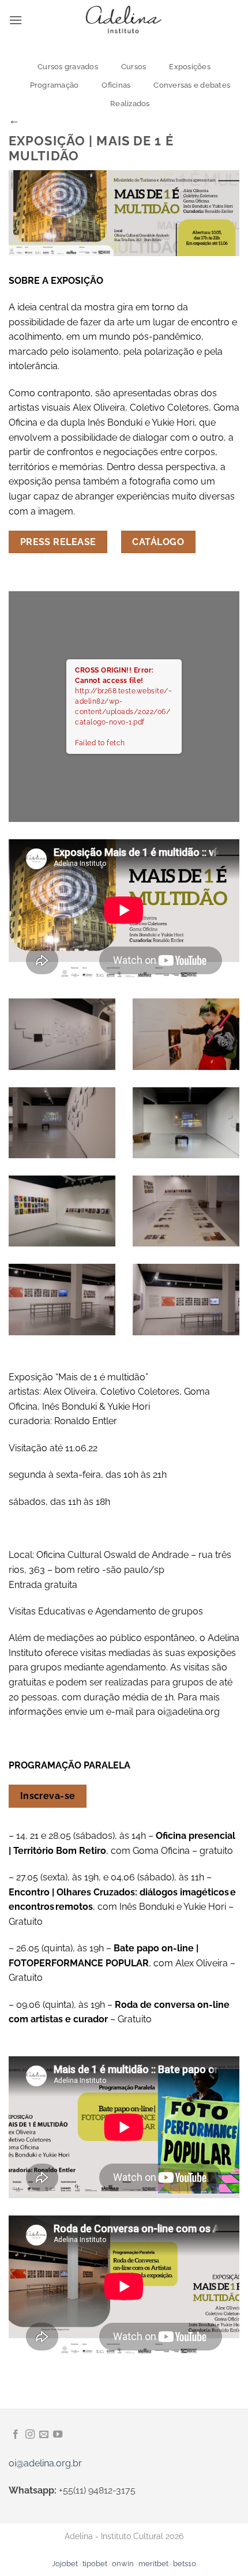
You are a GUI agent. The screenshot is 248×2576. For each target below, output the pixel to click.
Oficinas (116, 85)
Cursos (134, 67)
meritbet (153, 2564)
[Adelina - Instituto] (124, 20)
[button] (16, 20)
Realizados (130, 104)
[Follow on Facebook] (16, 2435)
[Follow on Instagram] (30, 2435)
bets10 (185, 2564)
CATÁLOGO (158, 542)
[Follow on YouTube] (58, 2435)
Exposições (190, 67)
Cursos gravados (68, 67)
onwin (123, 2564)
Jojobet (65, 2564)
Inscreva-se (48, 1796)
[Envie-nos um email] (44, 2435)
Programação (55, 85)
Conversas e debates (192, 85)
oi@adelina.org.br (45, 2463)
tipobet (95, 2564)
